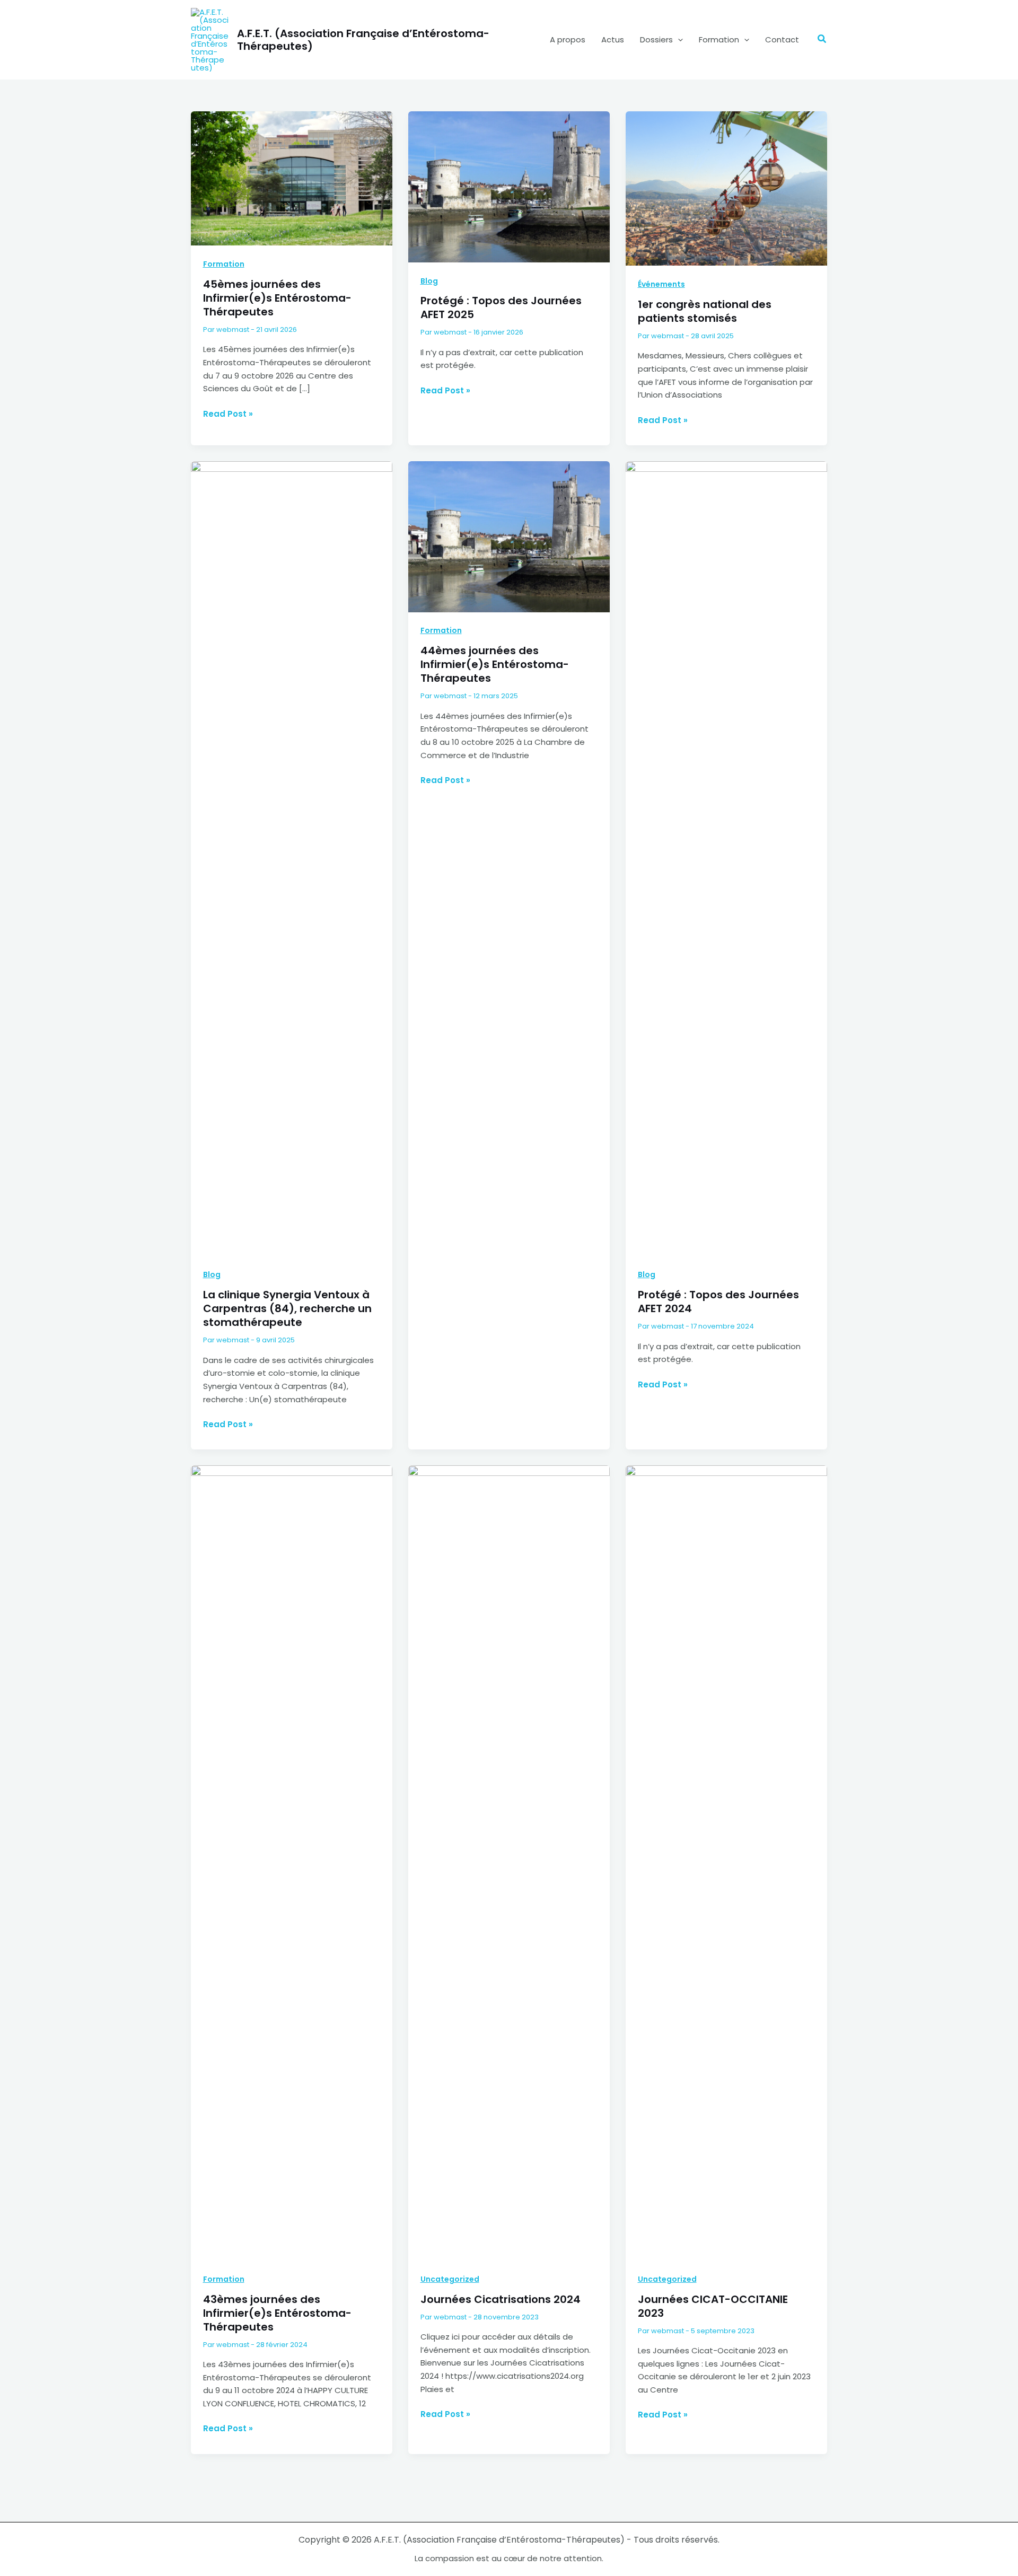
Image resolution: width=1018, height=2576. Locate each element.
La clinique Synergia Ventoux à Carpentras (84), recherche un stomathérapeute (287, 1308)
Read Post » (228, 414)
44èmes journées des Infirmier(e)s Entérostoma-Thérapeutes (495, 664)
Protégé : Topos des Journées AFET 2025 (501, 307)
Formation (719, 39)
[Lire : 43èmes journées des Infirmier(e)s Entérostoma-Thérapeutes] (292, 1862)
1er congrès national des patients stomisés (705, 311)
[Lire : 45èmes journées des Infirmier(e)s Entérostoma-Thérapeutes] (292, 178)
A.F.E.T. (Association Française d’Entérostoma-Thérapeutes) (363, 40)
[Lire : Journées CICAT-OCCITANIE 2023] (726, 1862)
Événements (661, 284)
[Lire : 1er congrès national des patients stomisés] (726, 188)
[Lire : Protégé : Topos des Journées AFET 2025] (509, 186)
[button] (678, 40)
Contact (782, 39)
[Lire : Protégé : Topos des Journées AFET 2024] (726, 858)
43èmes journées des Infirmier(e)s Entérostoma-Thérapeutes (277, 2313)
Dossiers (656, 39)
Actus (613, 39)
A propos (568, 39)
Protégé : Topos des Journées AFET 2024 (718, 1302)
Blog (429, 281)
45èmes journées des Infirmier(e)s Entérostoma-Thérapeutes (277, 298)
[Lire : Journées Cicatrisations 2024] (509, 1862)
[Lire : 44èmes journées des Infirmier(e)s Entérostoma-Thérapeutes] (509, 536)
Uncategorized (450, 2279)
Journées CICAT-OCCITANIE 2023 (713, 2306)
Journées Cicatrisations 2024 (501, 2299)
